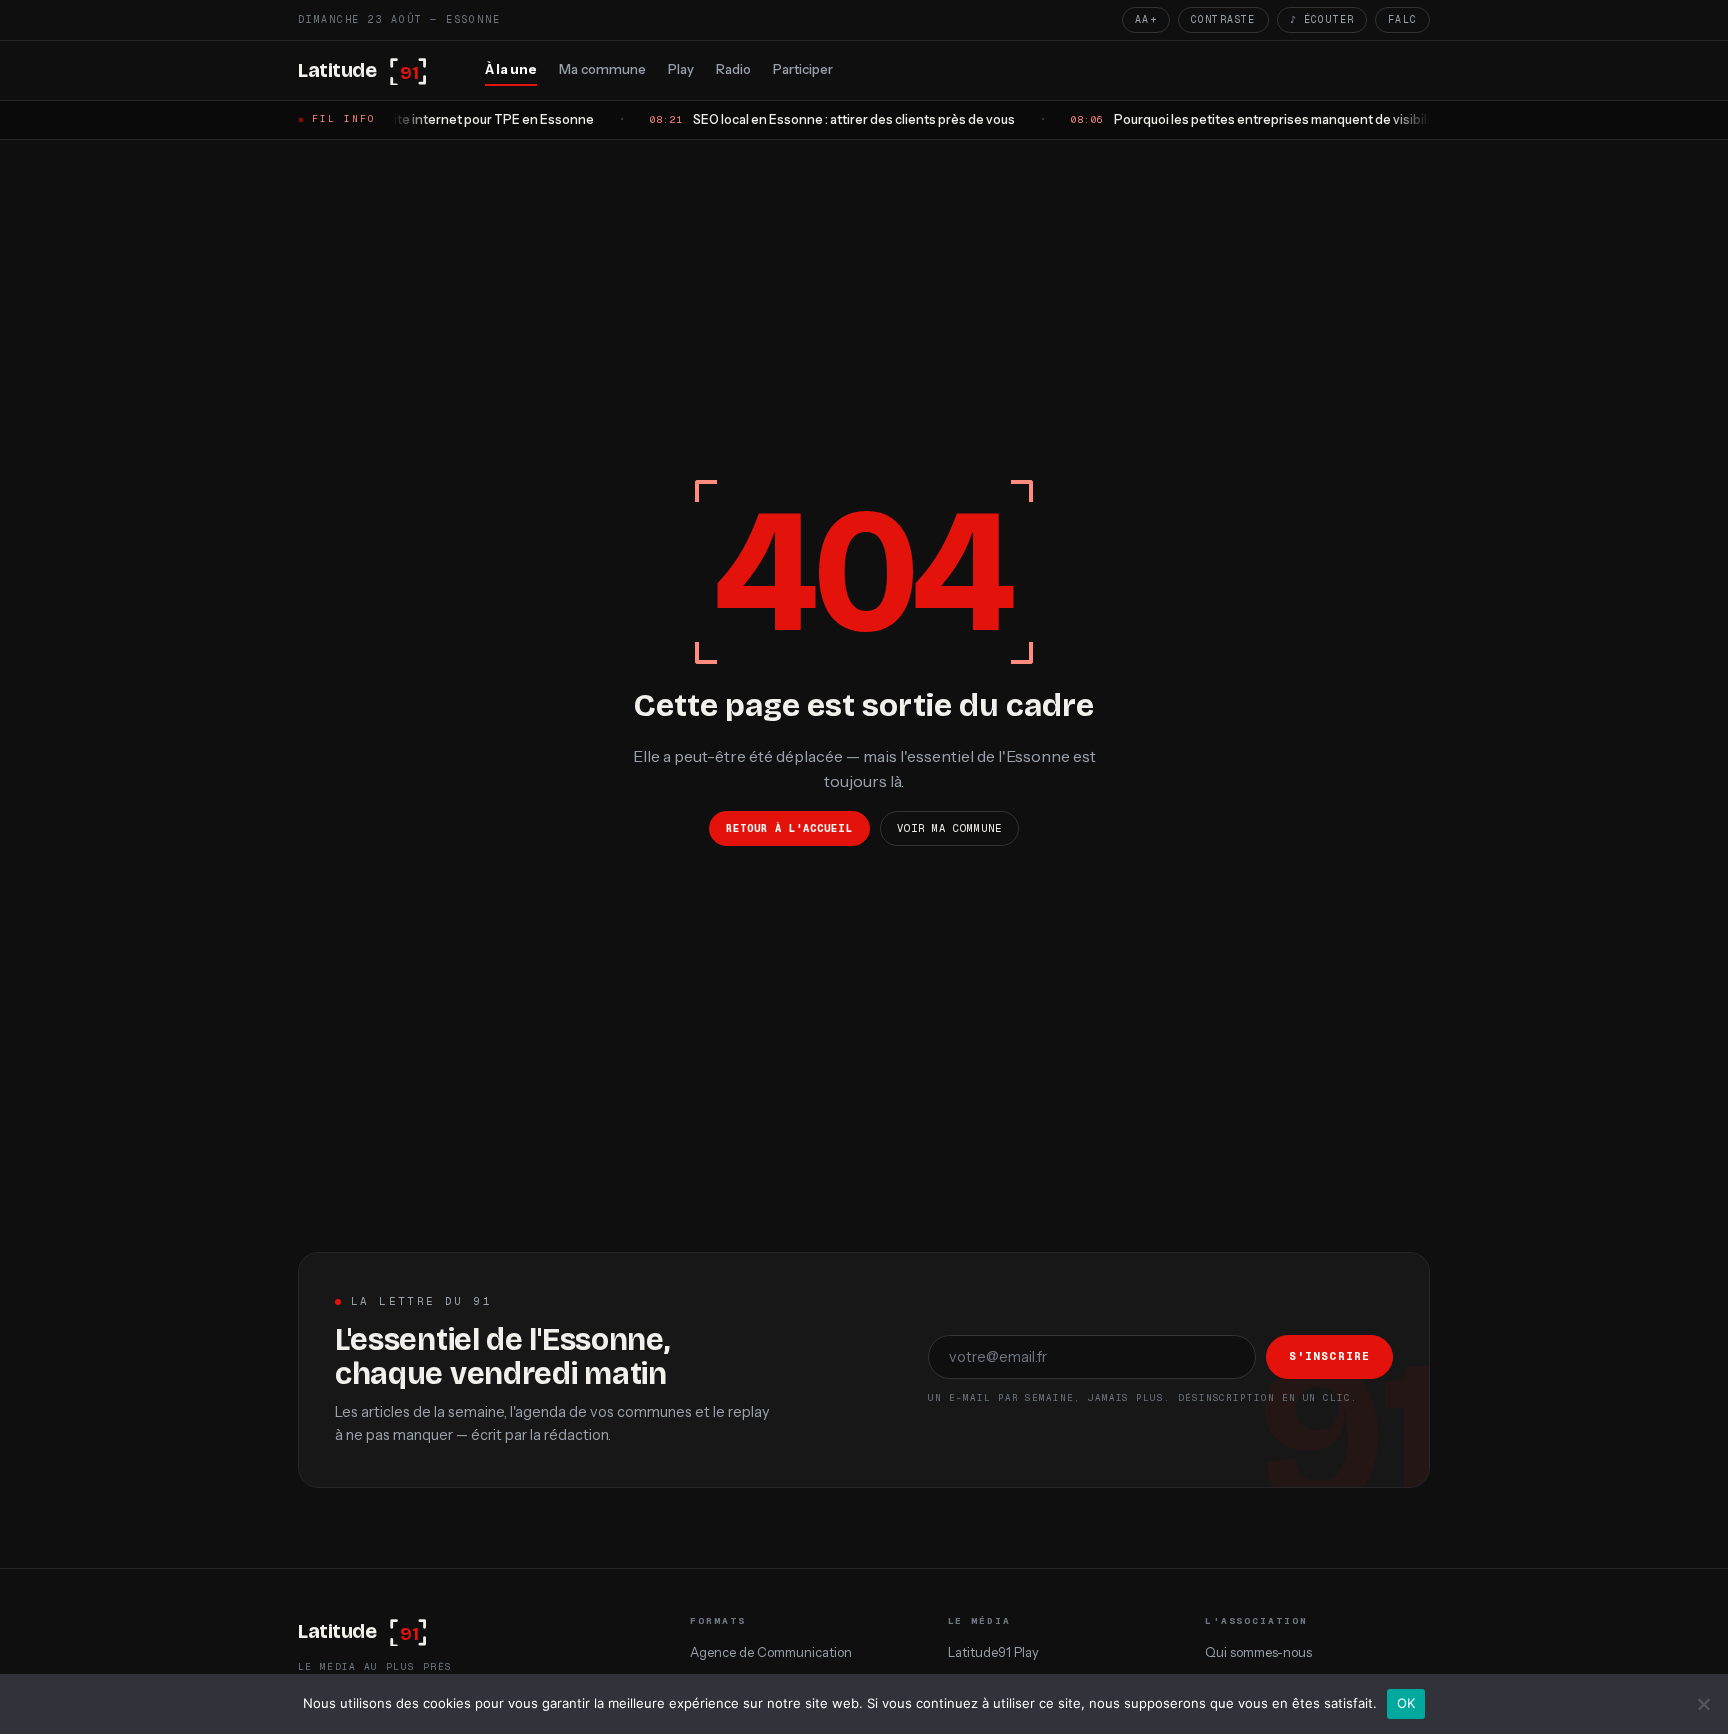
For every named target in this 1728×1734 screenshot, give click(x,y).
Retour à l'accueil (789, 828)
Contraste (1223, 19)
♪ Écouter (1322, 19)
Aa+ (1146, 19)
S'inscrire (1329, 1356)
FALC (1402, 19)
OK (1406, 1703)
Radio (733, 69)
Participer (803, 69)
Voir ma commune (950, 828)
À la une (511, 69)
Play (681, 69)
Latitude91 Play (993, 1652)
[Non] (1703, 1704)
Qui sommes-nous (1258, 1652)
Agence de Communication (771, 1652)
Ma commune (602, 69)
